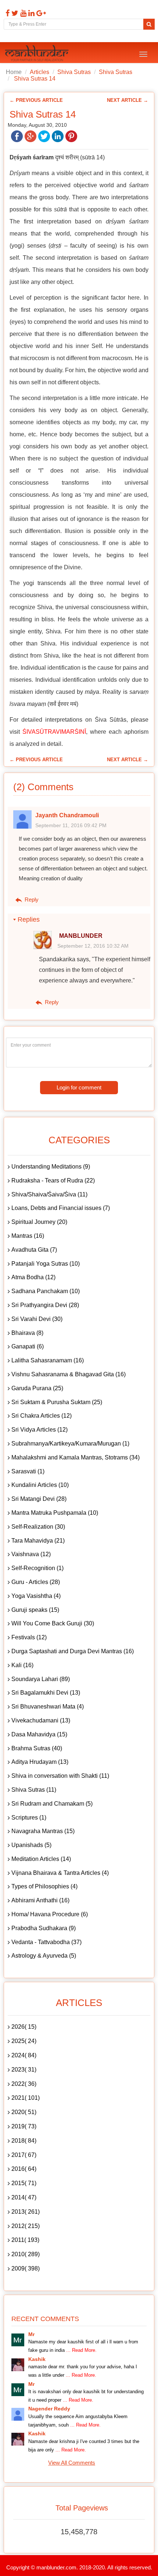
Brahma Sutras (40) (37, 1748)
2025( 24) (24, 2041)
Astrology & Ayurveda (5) (44, 1956)
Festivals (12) (29, 1637)
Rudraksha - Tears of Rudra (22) (53, 1180)
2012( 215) (26, 2226)
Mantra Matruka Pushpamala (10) (55, 1513)
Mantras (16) (28, 1236)
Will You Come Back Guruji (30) (53, 1623)
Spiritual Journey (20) (39, 1222)
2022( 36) (24, 2084)
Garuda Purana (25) (37, 1388)
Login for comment (79, 1087)
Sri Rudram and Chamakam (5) (52, 1804)
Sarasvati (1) (28, 1471)
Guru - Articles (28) (36, 1582)
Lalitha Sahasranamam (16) (48, 1360)
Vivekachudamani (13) (41, 1720)
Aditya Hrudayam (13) (40, 1762)
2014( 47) (24, 2197)
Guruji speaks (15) (35, 1610)
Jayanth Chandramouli (67, 815)
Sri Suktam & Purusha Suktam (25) (57, 1402)
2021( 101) (26, 2098)
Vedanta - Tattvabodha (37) (46, 1942)
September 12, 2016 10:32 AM (93, 946)
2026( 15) (24, 2027)
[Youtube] (22, 13)
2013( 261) (26, 2212)
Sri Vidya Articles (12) (39, 1430)
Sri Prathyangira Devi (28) (45, 1305)
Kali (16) (22, 1665)
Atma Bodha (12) (33, 1277)
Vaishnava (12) (31, 1554)
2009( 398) (26, 2268)
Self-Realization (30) (38, 1527)
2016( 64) (24, 2169)
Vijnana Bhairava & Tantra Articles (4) (60, 1873)
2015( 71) (24, 2183)
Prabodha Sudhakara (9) (44, 1928)
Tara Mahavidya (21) (38, 1541)
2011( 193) (25, 2240)
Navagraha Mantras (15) (43, 1831)
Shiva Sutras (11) (34, 1790)
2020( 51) (24, 2112)
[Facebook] (7, 13)
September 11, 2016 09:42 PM (71, 825)
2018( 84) (24, 2141)
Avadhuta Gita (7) (34, 1250)
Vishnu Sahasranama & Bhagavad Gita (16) (69, 1374)
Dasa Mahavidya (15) (39, 1734)
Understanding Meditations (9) (51, 1167)
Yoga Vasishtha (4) (36, 1596)
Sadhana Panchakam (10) (46, 1291)
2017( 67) (24, 2155)
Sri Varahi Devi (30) (37, 1319)
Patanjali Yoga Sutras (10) (46, 1264)
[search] (149, 24)
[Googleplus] (40, 13)
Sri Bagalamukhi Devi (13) (46, 1693)
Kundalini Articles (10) (40, 1485)
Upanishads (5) (31, 1845)
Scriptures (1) (29, 1818)
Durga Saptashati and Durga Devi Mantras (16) (73, 1651)
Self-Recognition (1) (37, 1568)
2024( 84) (24, 2055)
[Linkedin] (30, 13)
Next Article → (128, 100)
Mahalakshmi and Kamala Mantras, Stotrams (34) (76, 1457)
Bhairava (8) (27, 1333)
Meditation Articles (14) (41, 1859)
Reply (31, 900)
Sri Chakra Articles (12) (42, 1416)
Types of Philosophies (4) (44, 1886)
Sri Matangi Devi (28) (39, 1499)
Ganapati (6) (28, 1346)
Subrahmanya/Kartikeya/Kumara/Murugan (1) (70, 1444)
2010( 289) (26, 2254)
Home (14, 72)
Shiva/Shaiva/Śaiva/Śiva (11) (49, 1194)
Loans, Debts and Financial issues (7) (61, 1208)
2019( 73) (24, 2126)
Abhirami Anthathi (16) (40, 1900)
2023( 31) (24, 2070)
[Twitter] (14, 13)
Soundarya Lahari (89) (41, 1679)
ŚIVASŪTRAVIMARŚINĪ (54, 732)
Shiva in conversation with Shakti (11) (60, 1776)
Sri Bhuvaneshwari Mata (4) (48, 1707)
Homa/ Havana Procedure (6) (50, 1914)
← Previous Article (36, 100)
